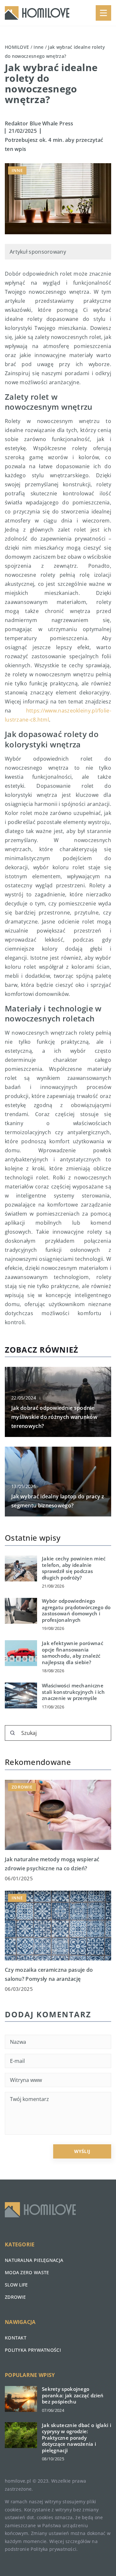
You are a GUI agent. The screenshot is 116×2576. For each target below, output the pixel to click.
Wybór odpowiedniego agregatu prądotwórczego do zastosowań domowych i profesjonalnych (76, 1610)
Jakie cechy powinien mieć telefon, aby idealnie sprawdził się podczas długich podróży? (74, 1568)
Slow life (16, 2285)
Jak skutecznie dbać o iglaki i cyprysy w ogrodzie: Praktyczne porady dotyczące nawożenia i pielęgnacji (77, 2438)
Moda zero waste (27, 2272)
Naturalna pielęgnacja (34, 2260)
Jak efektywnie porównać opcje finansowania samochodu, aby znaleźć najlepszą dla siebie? (72, 1653)
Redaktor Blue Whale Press (39, 123)
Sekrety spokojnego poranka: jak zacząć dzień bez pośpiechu (73, 2395)
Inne (17, 170)
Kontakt (16, 2338)
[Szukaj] (13, 1733)
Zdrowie (15, 2297)
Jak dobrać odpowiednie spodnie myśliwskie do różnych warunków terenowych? (54, 1417)
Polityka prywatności (33, 2350)
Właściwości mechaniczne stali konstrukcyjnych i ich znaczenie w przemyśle (73, 1692)
